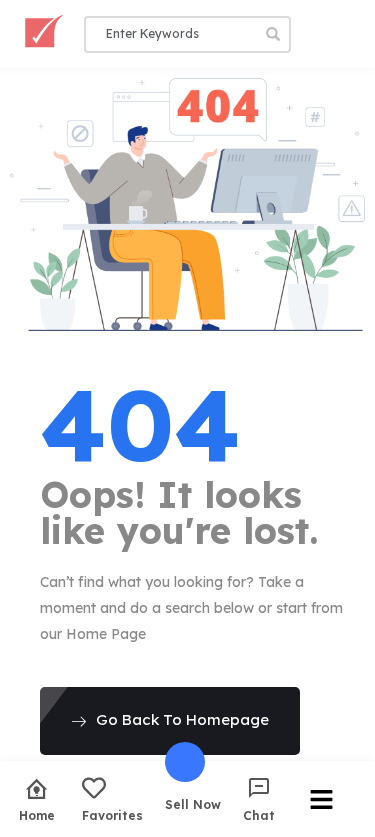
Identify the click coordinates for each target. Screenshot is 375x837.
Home (37, 815)
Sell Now (193, 804)
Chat (259, 815)
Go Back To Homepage (182, 719)
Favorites (112, 815)
